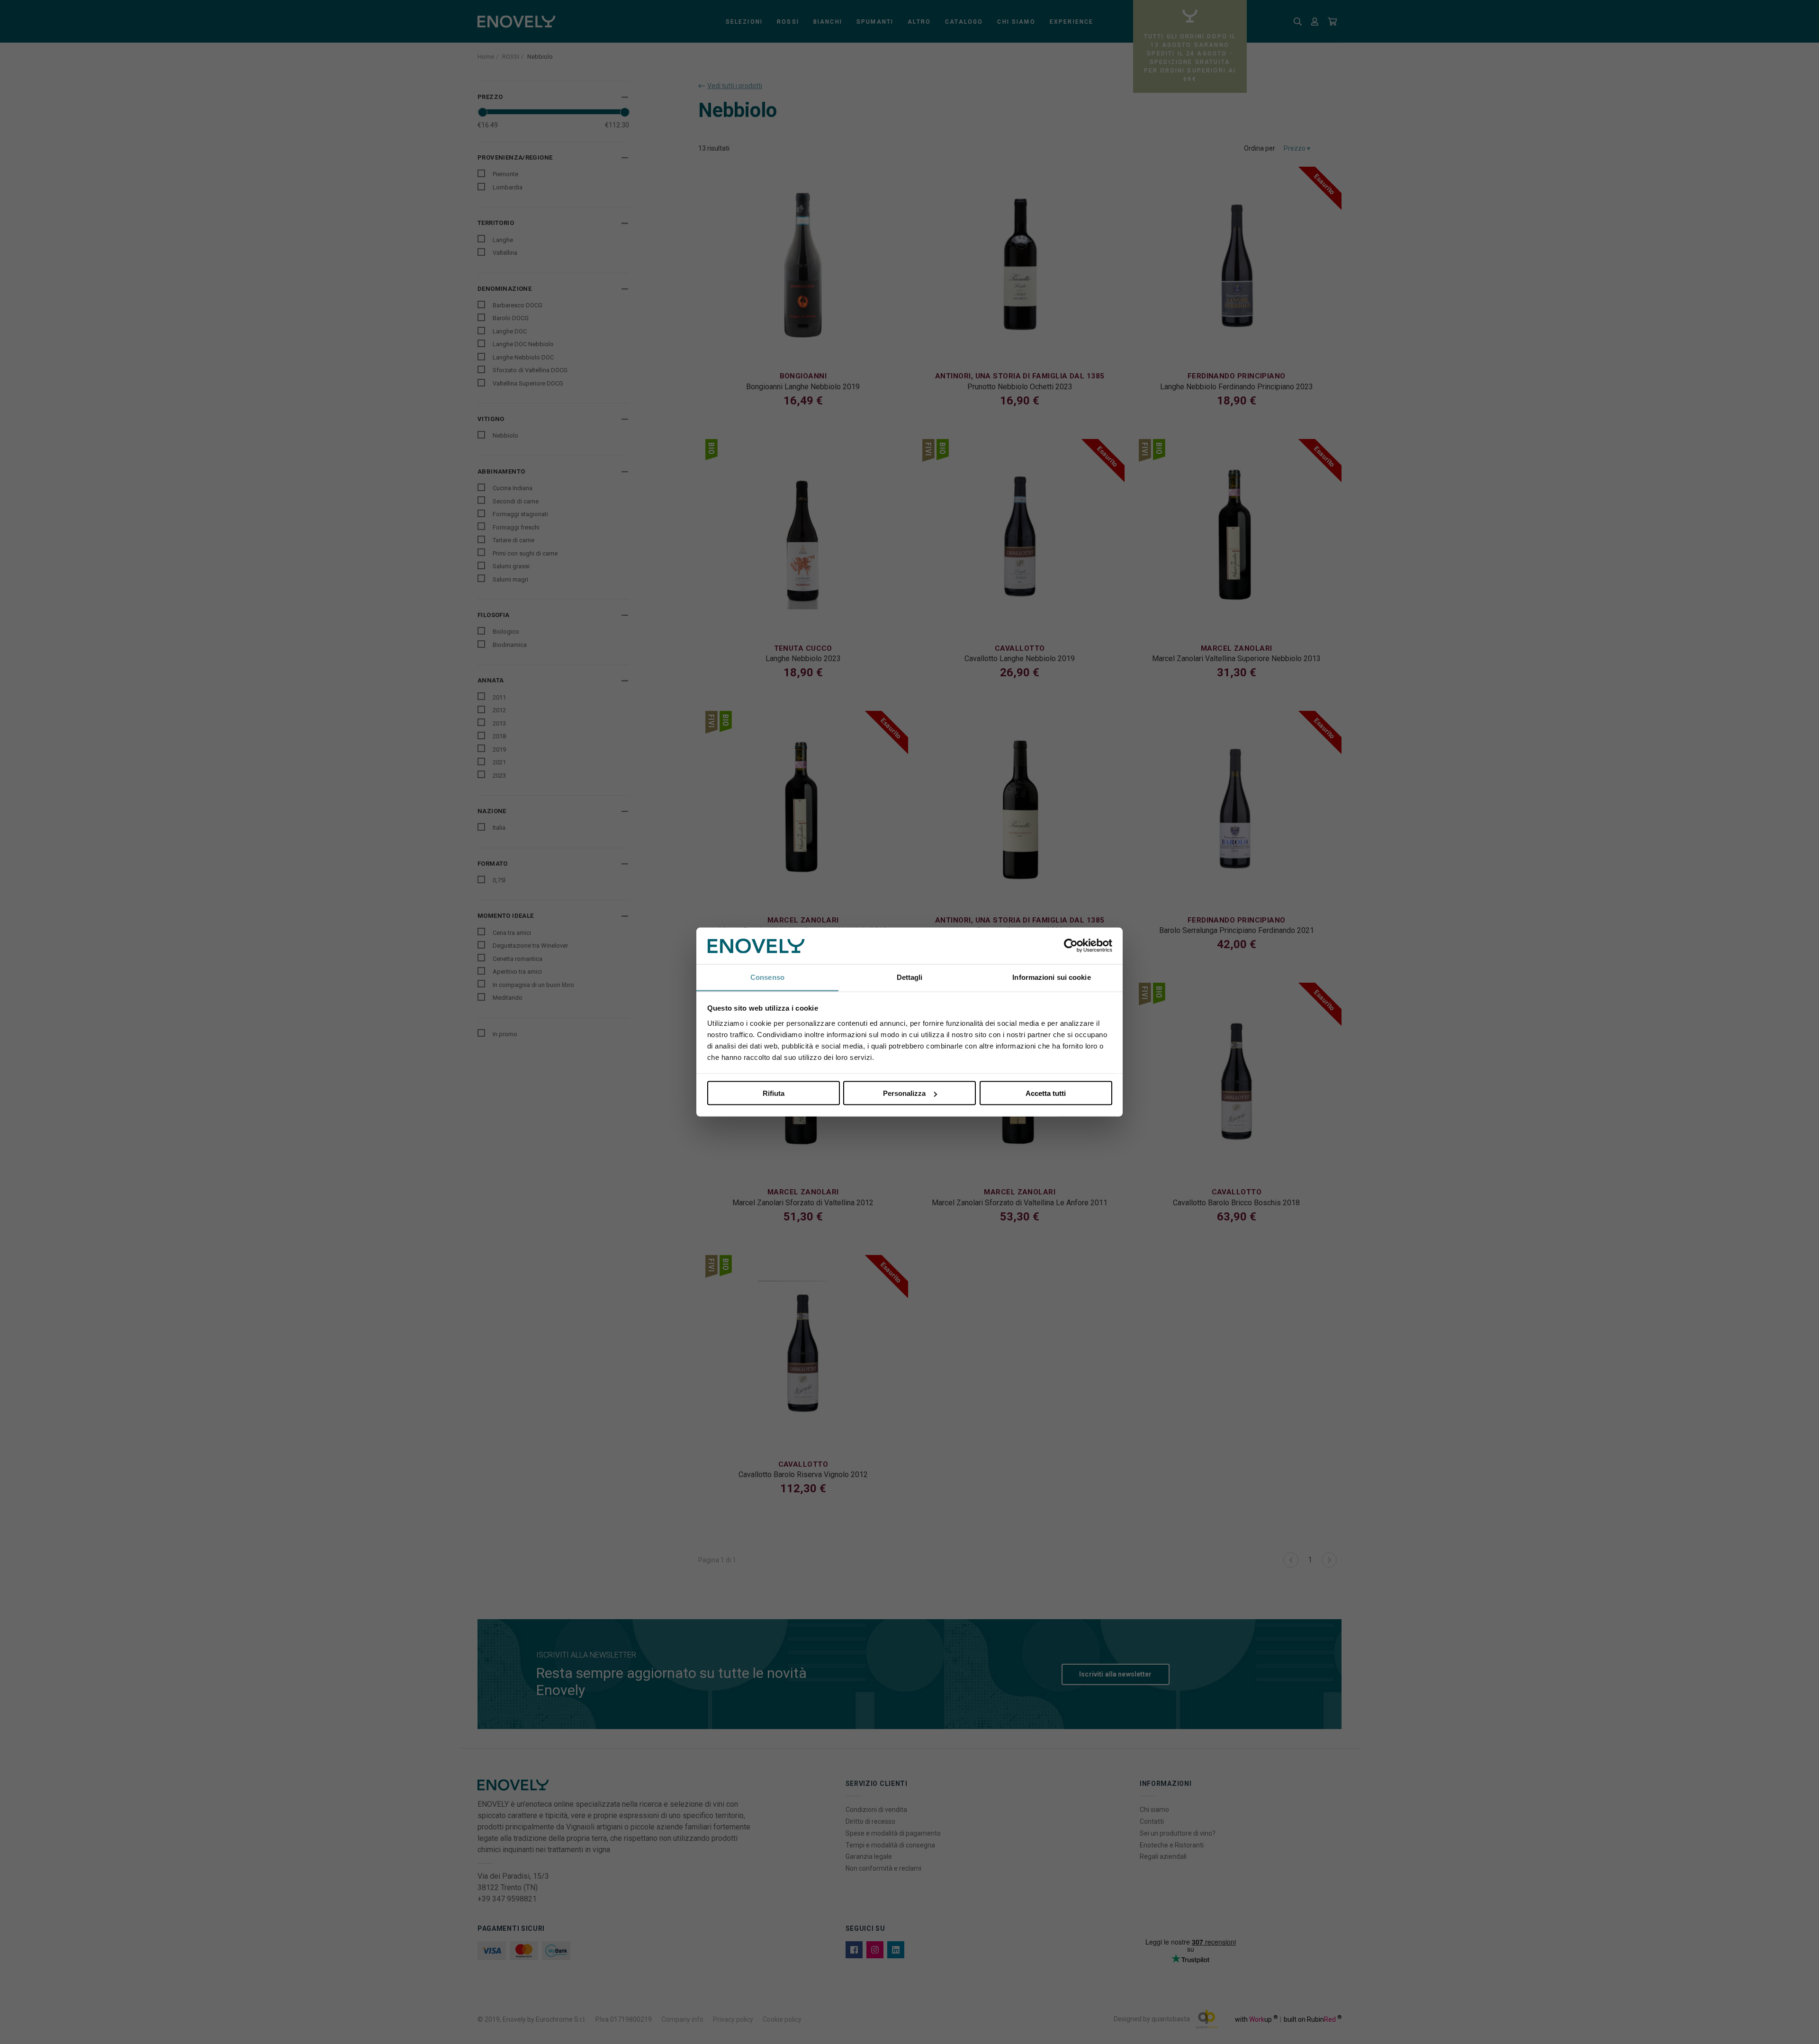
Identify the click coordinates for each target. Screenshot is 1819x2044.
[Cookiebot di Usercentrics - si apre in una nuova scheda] (1071, 946)
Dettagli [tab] (910, 977)
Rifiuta (774, 1093)
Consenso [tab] (767, 977)
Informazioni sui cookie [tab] (1051, 977)
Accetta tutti (1046, 1093)
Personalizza (904, 1093)
